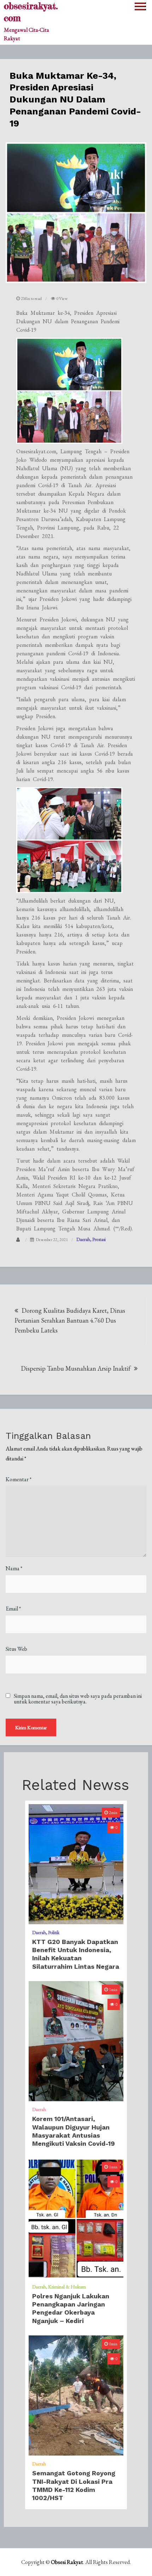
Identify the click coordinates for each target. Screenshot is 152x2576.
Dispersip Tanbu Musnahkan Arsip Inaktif (76, 1368)
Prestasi (99, 1239)
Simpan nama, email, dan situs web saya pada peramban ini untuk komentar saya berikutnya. (78, 1699)
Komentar (19, 1479)
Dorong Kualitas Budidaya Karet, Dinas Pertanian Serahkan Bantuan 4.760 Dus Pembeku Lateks (70, 1320)
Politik (54, 1932)
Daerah (83, 1239)
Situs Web (16, 1649)
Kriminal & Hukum (67, 2287)
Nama (14, 1568)
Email (13, 1609)
